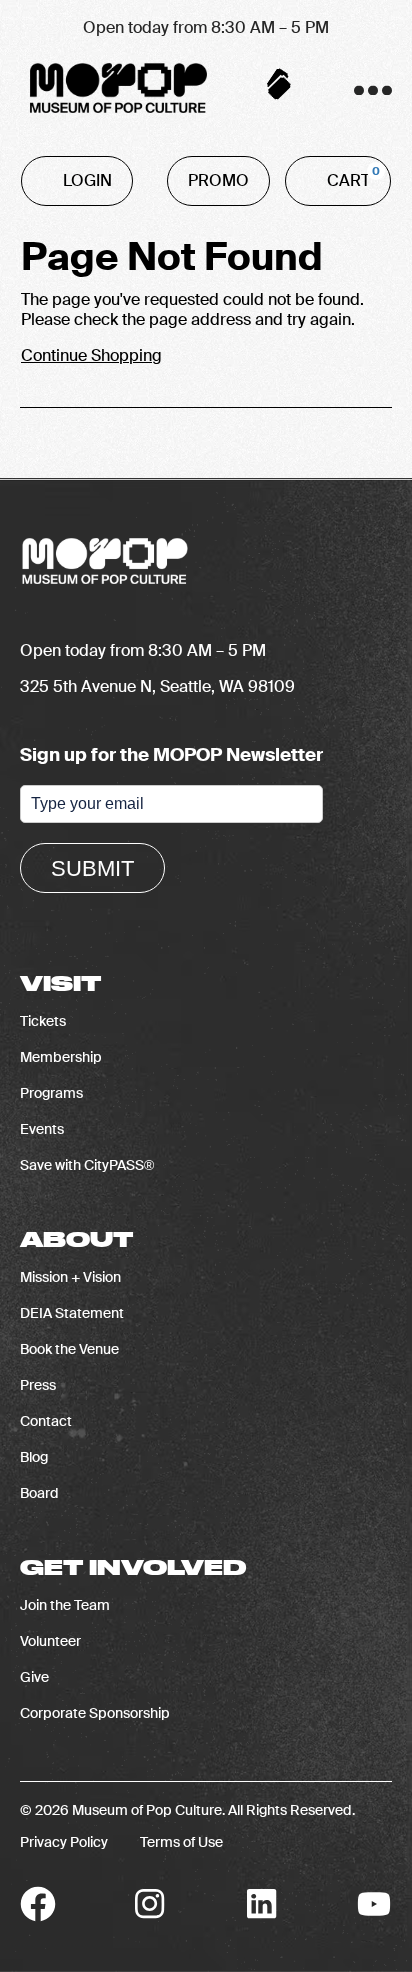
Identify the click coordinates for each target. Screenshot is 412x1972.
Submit (92, 868)
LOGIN (87, 180)
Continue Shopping (91, 355)
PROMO (218, 180)
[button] (368, 90)
